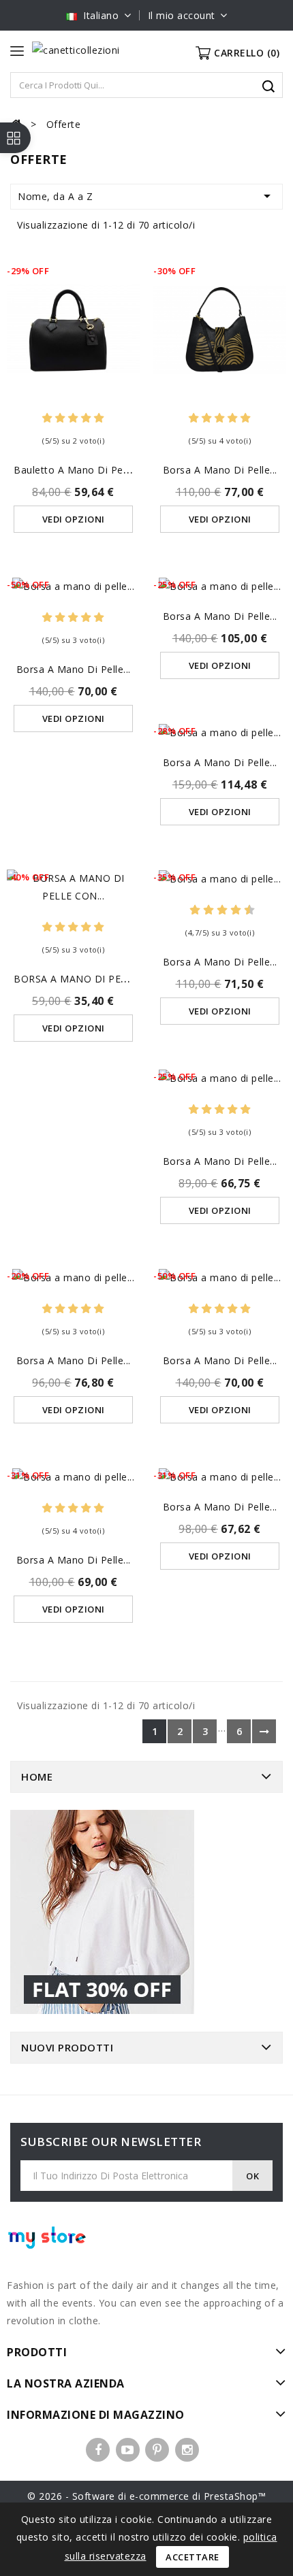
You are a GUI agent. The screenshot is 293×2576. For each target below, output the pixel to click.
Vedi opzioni (74, 519)
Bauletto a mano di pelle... (77, 470)
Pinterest (157, 2450)
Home (37, 1777)
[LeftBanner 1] (102, 1914)
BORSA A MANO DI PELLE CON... (92, 979)
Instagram (187, 2450)
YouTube (128, 2450)
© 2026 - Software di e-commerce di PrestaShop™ (146, 2496)
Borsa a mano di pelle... (220, 470)
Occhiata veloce (74, 315)
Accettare (192, 2557)
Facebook (98, 2450)
